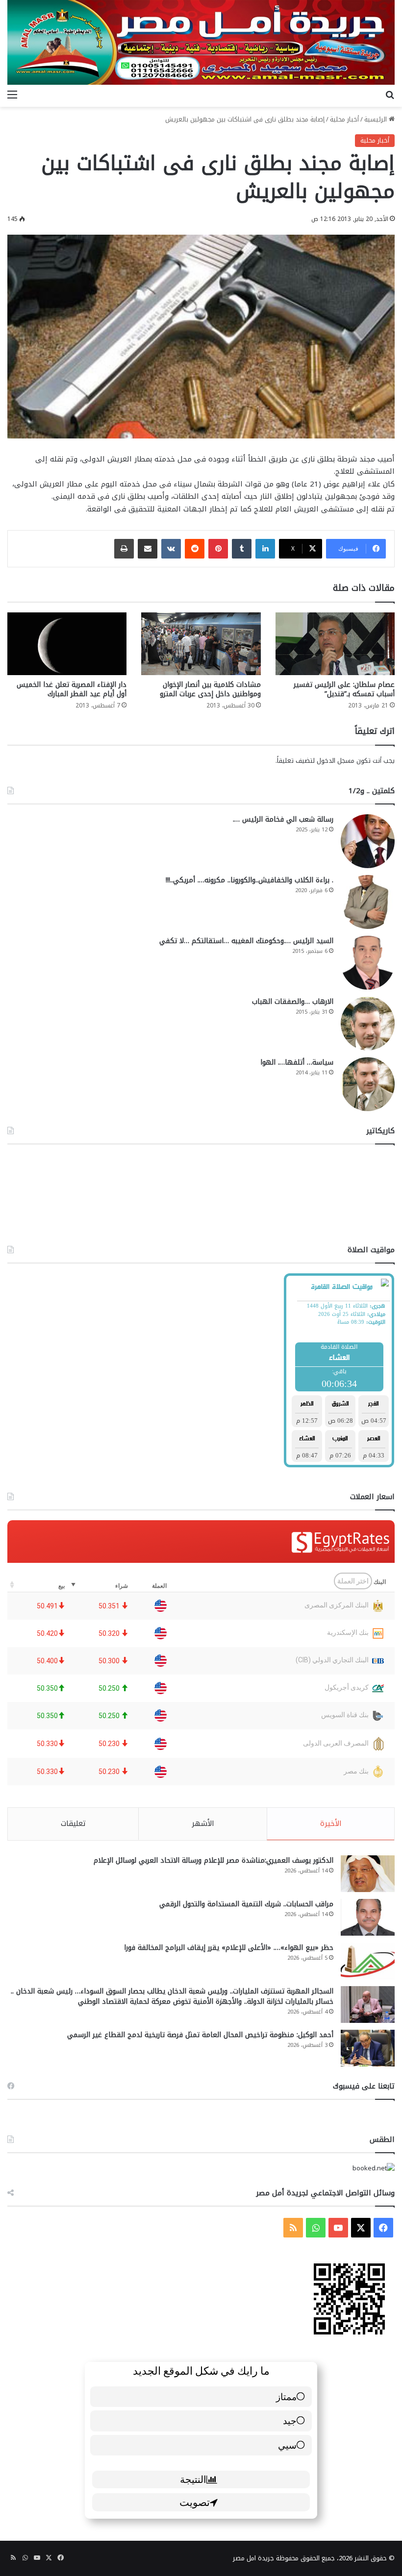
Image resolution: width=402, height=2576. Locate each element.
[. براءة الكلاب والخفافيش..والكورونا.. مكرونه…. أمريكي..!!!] (368, 902)
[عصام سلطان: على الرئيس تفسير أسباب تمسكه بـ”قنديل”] (335, 644)
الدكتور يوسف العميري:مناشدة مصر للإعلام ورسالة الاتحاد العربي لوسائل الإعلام (214, 1860)
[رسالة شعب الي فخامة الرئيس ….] (368, 841)
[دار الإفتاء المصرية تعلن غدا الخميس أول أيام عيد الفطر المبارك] (67, 644)
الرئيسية (377, 119)
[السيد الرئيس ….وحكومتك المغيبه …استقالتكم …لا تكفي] (368, 963)
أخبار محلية (344, 119)
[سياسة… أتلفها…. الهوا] (368, 1084)
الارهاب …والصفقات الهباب (293, 1002)
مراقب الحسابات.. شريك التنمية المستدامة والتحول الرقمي (246, 1904)
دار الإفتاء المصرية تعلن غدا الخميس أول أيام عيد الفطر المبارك (72, 689)
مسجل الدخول (336, 761)
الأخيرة (331, 1823)
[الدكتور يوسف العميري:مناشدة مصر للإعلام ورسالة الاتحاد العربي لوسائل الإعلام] (368, 1874)
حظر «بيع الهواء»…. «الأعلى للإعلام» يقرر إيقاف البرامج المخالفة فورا (229, 1948)
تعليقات (73, 1823)
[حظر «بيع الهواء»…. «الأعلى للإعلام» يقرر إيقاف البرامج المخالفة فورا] (368, 1961)
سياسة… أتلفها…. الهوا (297, 1062)
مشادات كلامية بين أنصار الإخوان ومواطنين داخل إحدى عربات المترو (210, 689)
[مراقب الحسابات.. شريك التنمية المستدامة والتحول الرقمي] (368, 1917)
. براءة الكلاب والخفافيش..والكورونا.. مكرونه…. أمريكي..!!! (250, 880)
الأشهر (203, 1823)
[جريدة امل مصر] (201, 42)
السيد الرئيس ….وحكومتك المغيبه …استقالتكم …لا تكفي (246, 941)
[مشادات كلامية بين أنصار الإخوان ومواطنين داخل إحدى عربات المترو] (201, 644)
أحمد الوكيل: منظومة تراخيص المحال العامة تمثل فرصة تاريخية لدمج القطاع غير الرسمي (200, 2035)
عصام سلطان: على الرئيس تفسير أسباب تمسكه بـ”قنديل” (344, 689)
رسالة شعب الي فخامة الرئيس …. (283, 819)
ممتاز (286, 2396)
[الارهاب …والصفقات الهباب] (368, 1023)
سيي (287, 2445)
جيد (290, 2420)
